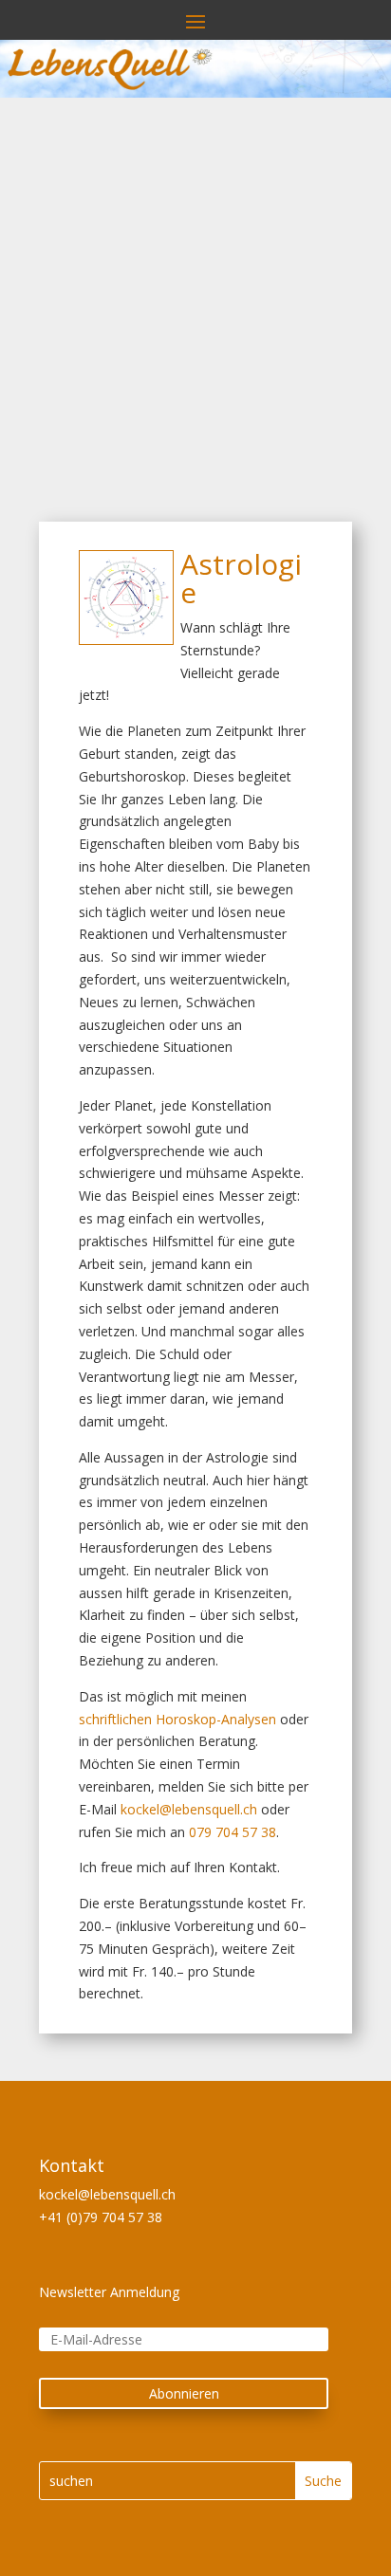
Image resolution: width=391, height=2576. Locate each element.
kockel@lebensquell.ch (189, 1809)
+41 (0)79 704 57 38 (101, 2217)
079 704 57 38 (233, 1832)
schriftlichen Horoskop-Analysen (177, 1719)
